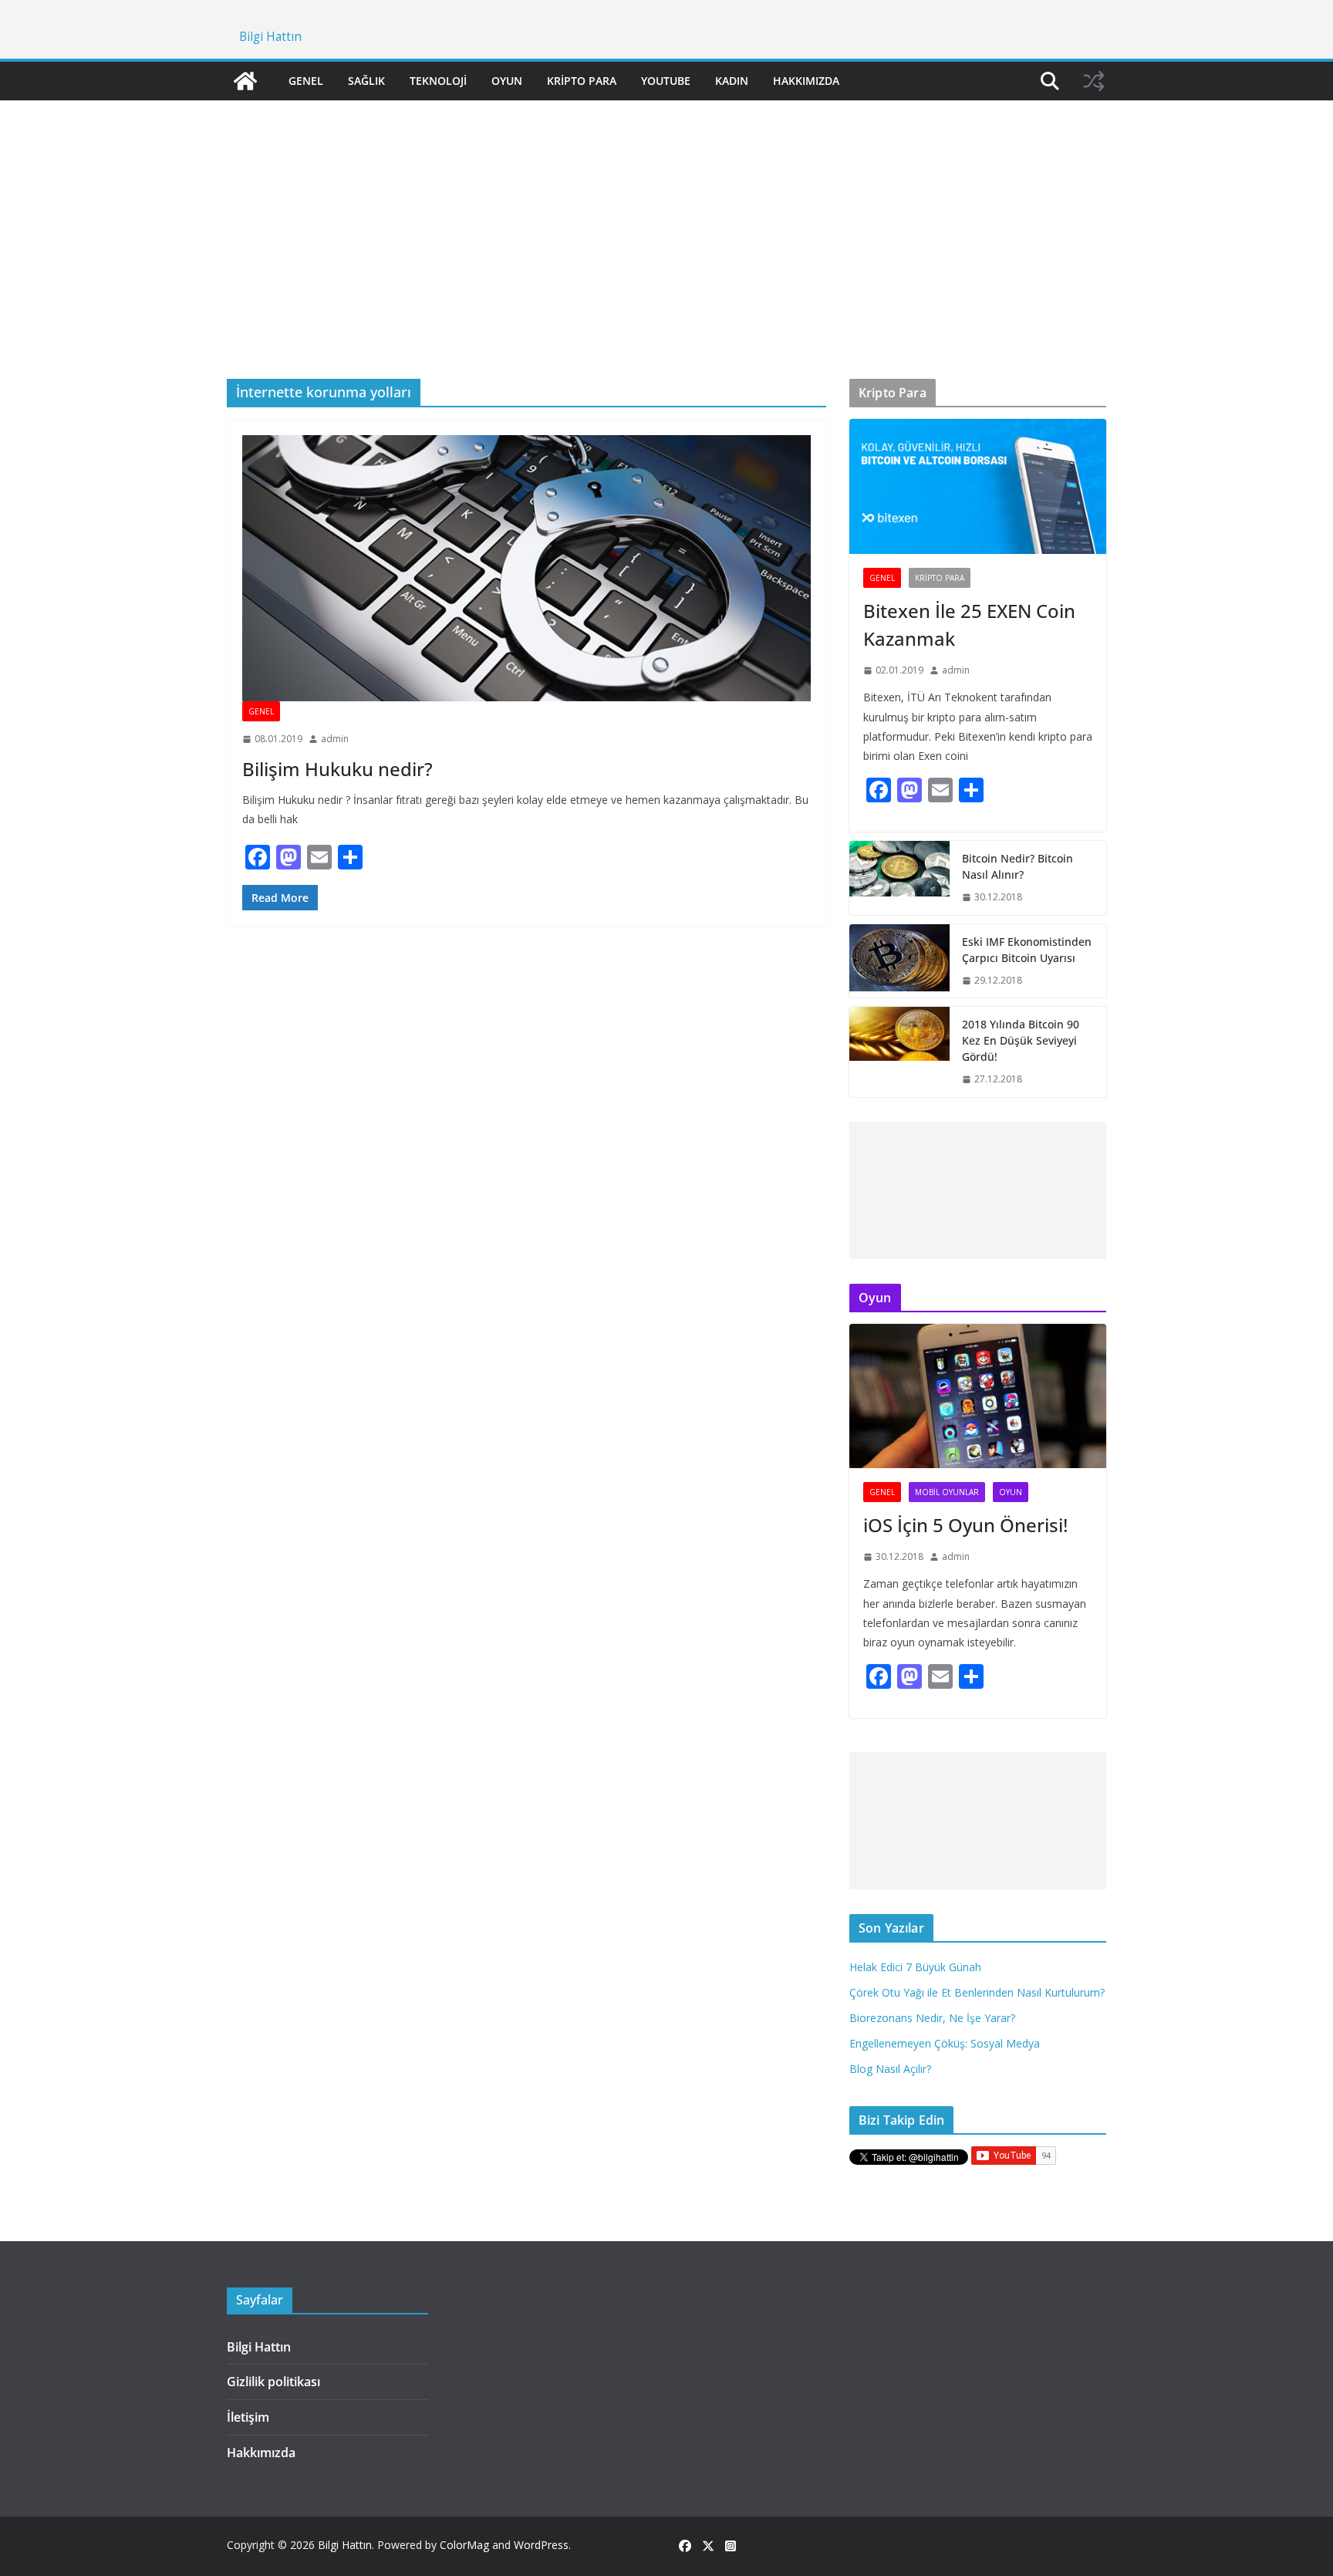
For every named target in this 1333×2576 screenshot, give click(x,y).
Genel (306, 81)
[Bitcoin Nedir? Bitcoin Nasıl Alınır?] (899, 878)
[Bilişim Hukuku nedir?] (526, 568)
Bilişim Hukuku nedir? (337, 769)
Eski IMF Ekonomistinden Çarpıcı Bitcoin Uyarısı (1027, 950)
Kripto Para (582, 81)
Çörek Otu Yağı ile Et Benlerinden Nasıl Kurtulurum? (977, 1992)
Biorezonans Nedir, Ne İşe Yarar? (932, 2018)
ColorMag (464, 2545)
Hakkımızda (806, 81)
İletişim (248, 2417)
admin (335, 739)
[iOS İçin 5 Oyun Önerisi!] (978, 1396)
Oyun (507, 81)
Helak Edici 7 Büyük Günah (915, 1967)
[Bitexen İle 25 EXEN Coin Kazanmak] (978, 486)
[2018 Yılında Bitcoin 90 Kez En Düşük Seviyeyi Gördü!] (899, 1052)
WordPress (541, 2545)
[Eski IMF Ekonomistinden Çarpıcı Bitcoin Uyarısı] (899, 961)
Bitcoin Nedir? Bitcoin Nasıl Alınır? (1017, 866)
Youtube (666, 81)
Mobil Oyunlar (947, 1492)
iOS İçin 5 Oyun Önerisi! (965, 1525)
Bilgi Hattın (270, 37)
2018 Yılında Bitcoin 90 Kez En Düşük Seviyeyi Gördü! (1021, 1040)
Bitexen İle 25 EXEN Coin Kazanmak (969, 625)
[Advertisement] (666, 217)
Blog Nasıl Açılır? (890, 2069)
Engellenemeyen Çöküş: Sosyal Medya (945, 2043)
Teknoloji (438, 81)
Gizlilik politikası (273, 2382)
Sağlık (366, 81)
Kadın (732, 81)
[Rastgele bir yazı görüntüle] (1094, 81)
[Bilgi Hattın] (245, 81)
